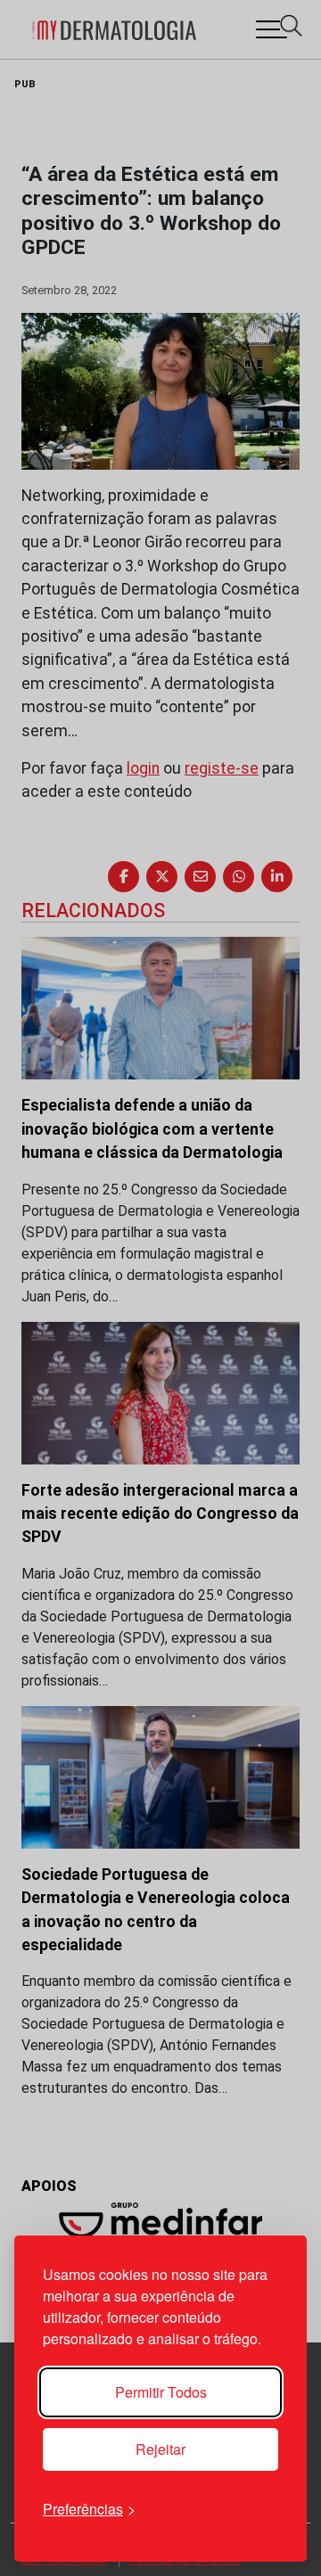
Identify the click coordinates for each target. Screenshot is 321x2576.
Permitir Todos (161, 2392)
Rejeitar (160, 2449)
